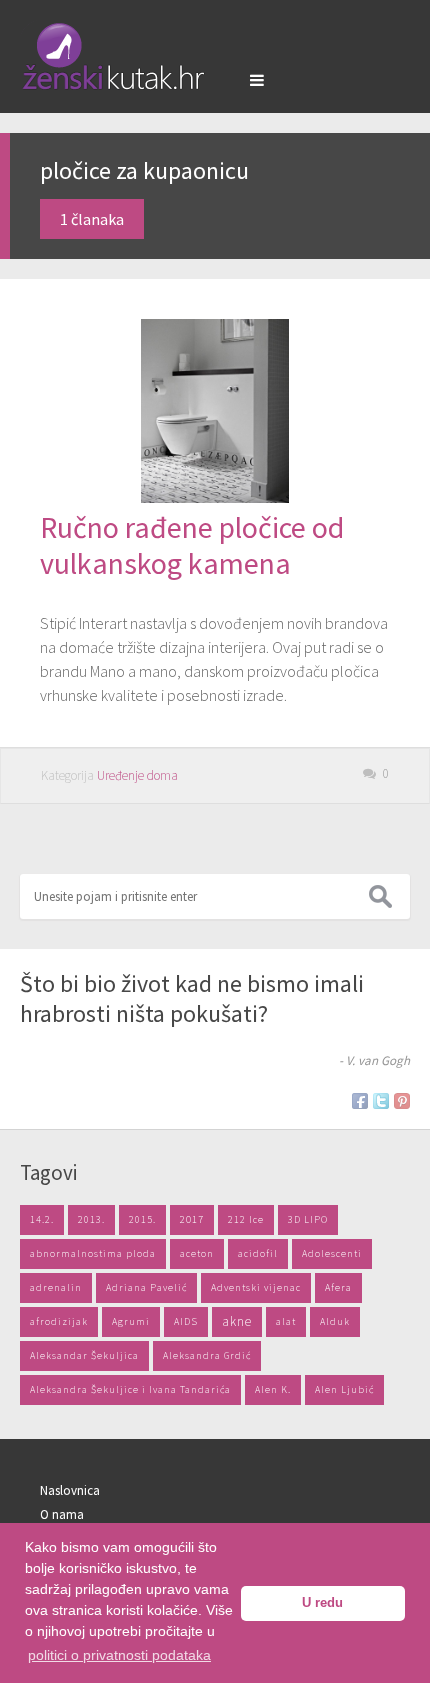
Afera (338, 1287)
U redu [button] (322, 1603)
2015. (142, 1219)
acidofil (258, 1253)
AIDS (186, 1321)
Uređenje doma (137, 775)
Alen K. (273, 1389)
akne (237, 1321)
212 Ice (246, 1219)
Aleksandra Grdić (207, 1355)
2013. (91, 1219)
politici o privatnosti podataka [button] (119, 1655)
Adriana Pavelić (146, 1287)
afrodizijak (59, 1321)
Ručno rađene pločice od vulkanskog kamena (192, 545)
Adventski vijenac (256, 1287)
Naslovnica (70, 1490)
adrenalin (56, 1287)
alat (286, 1321)
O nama (62, 1514)
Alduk (335, 1321)
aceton (197, 1253)
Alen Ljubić (344, 1389)
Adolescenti (332, 1253)
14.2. (42, 1219)
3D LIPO (308, 1219)
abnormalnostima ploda (93, 1253)
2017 (192, 1219)
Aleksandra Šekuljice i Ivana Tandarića (130, 1389)
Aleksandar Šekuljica (84, 1355)
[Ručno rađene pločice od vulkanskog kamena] (214, 497)
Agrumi (131, 1321)
